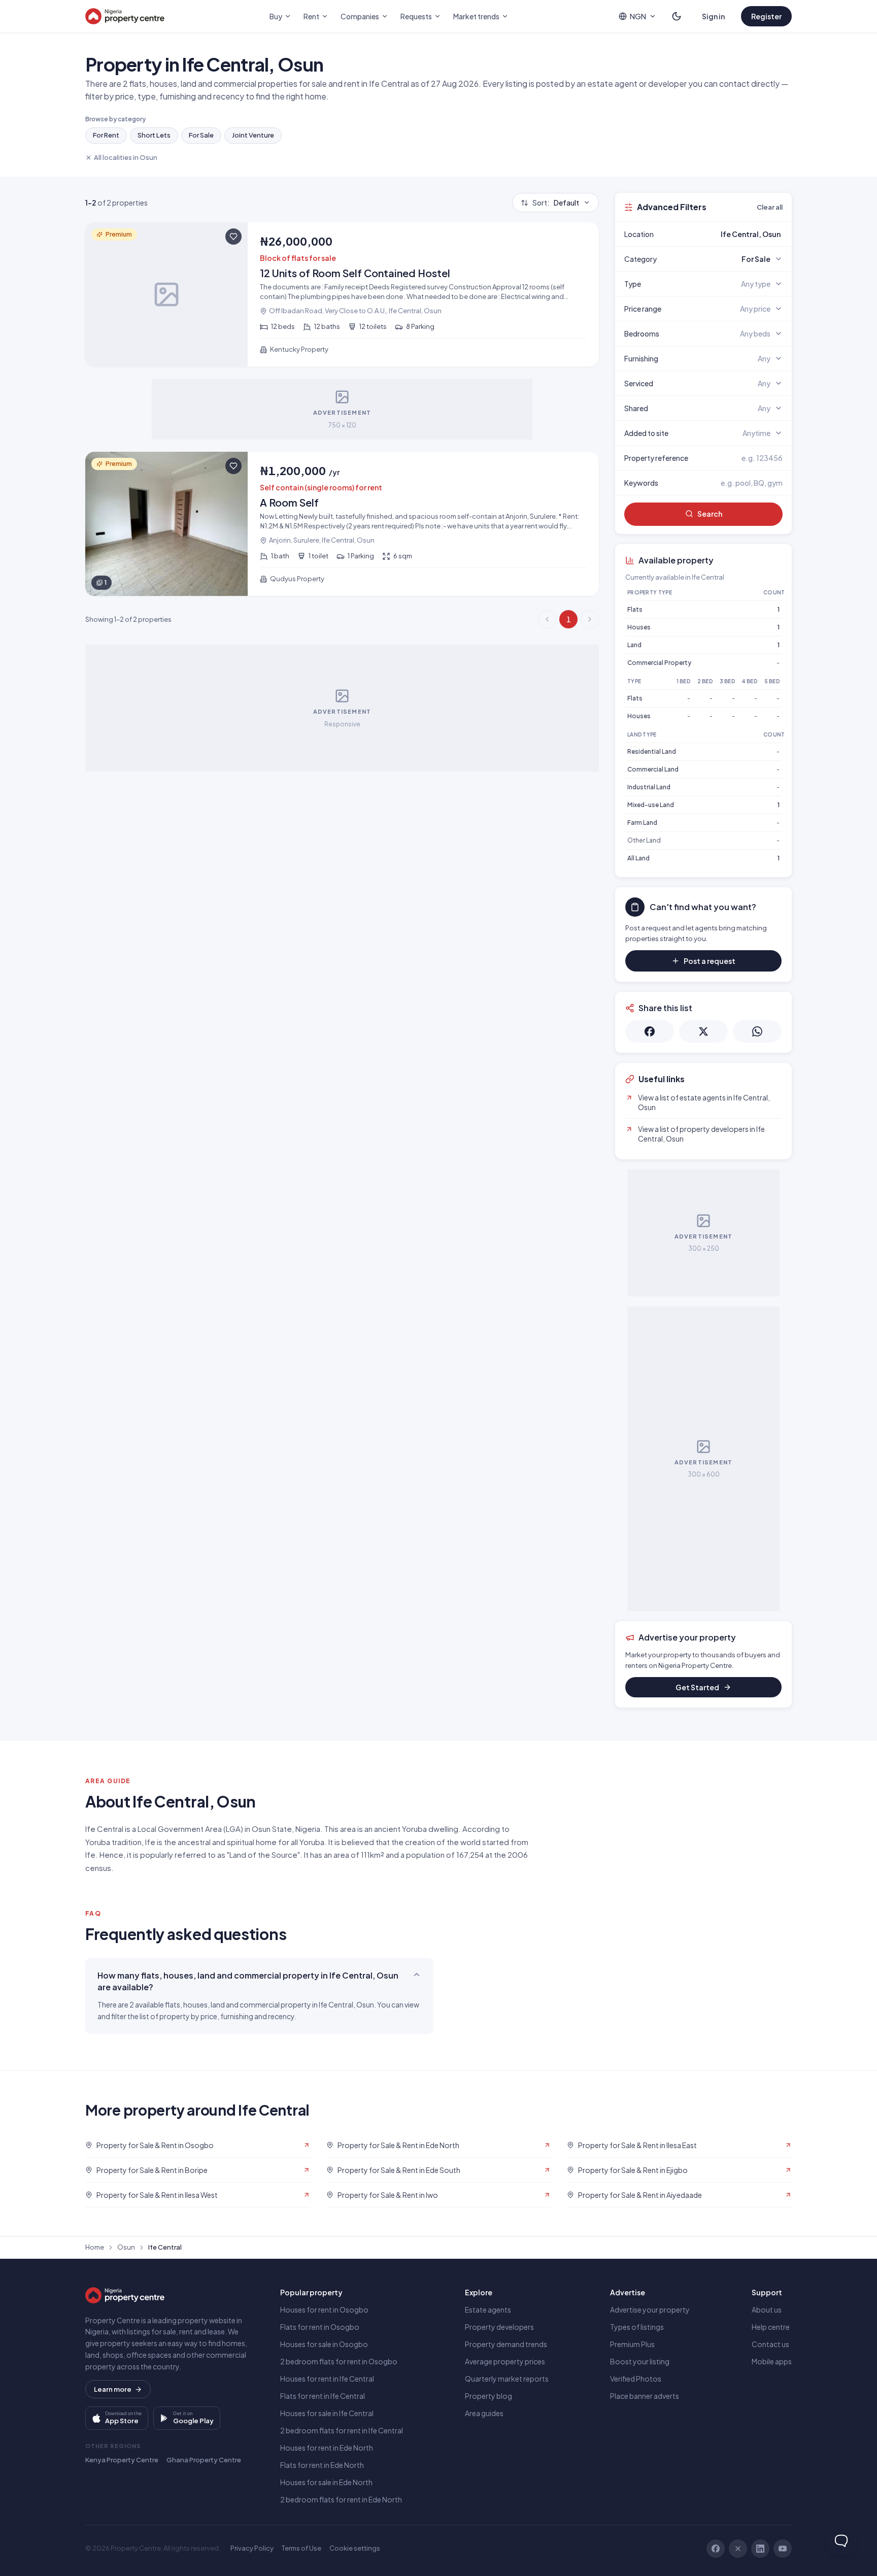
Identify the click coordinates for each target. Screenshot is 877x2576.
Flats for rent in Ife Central (323, 2396)
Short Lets (154, 135)
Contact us (770, 2344)
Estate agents (488, 2310)
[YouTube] (783, 2549)
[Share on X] (703, 1031)
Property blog (488, 2396)
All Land (638, 858)
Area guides (484, 2413)
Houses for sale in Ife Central (327, 2413)
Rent (311, 16)
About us (767, 2310)
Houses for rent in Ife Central (327, 2379)
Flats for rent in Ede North (322, 2465)
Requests (416, 16)
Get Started (697, 1687)
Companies (360, 16)
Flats (635, 609)
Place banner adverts (645, 2396)
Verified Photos (636, 2379)
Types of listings (637, 2327)
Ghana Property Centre (204, 2460)
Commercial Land (653, 769)
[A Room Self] (342, 524)
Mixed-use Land (651, 805)
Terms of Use (301, 2548)
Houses (639, 627)
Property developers (499, 2327)
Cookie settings (355, 2548)
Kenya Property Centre (122, 2460)
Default (556, 203)
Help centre (771, 2327)
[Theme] (677, 16)
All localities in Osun (126, 157)
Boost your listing (640, 2361)
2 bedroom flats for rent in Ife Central (342, 2430)
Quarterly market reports (507, 2379)
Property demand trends (506, 2344)
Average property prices (505, 2361)
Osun (126, 2247)
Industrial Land (649, 787)
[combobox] (727, 234)
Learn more (113, 2389)
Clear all (770, 207)
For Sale (201, 135)
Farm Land (642, 823)
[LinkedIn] (760, 2549)
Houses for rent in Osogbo (324, 2310)
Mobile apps (772, 2361)
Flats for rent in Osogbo (320, 2327)
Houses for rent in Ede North (327, 2448)
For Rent (106, 135)
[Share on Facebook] (650, 1031)
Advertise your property (650, 2310)
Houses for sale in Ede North (326, 2482)
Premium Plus (632, 2344)
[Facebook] (716, 2549)
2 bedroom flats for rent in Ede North (341, 2499)
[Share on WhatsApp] (757, 1031)
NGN (638, 16)
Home (95, 2247)
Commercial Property (659, 663)
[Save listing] (233, 237)
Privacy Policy (252, 2548)
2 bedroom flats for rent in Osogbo (339, 2361)
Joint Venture (253, 135)
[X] (738, 2549)
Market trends (476, 16)
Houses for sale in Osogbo (324, 2344)
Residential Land (652, 751)
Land (634, 645)
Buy (276, 16)
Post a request (710, 961)
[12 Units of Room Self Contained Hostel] (342, 294)
